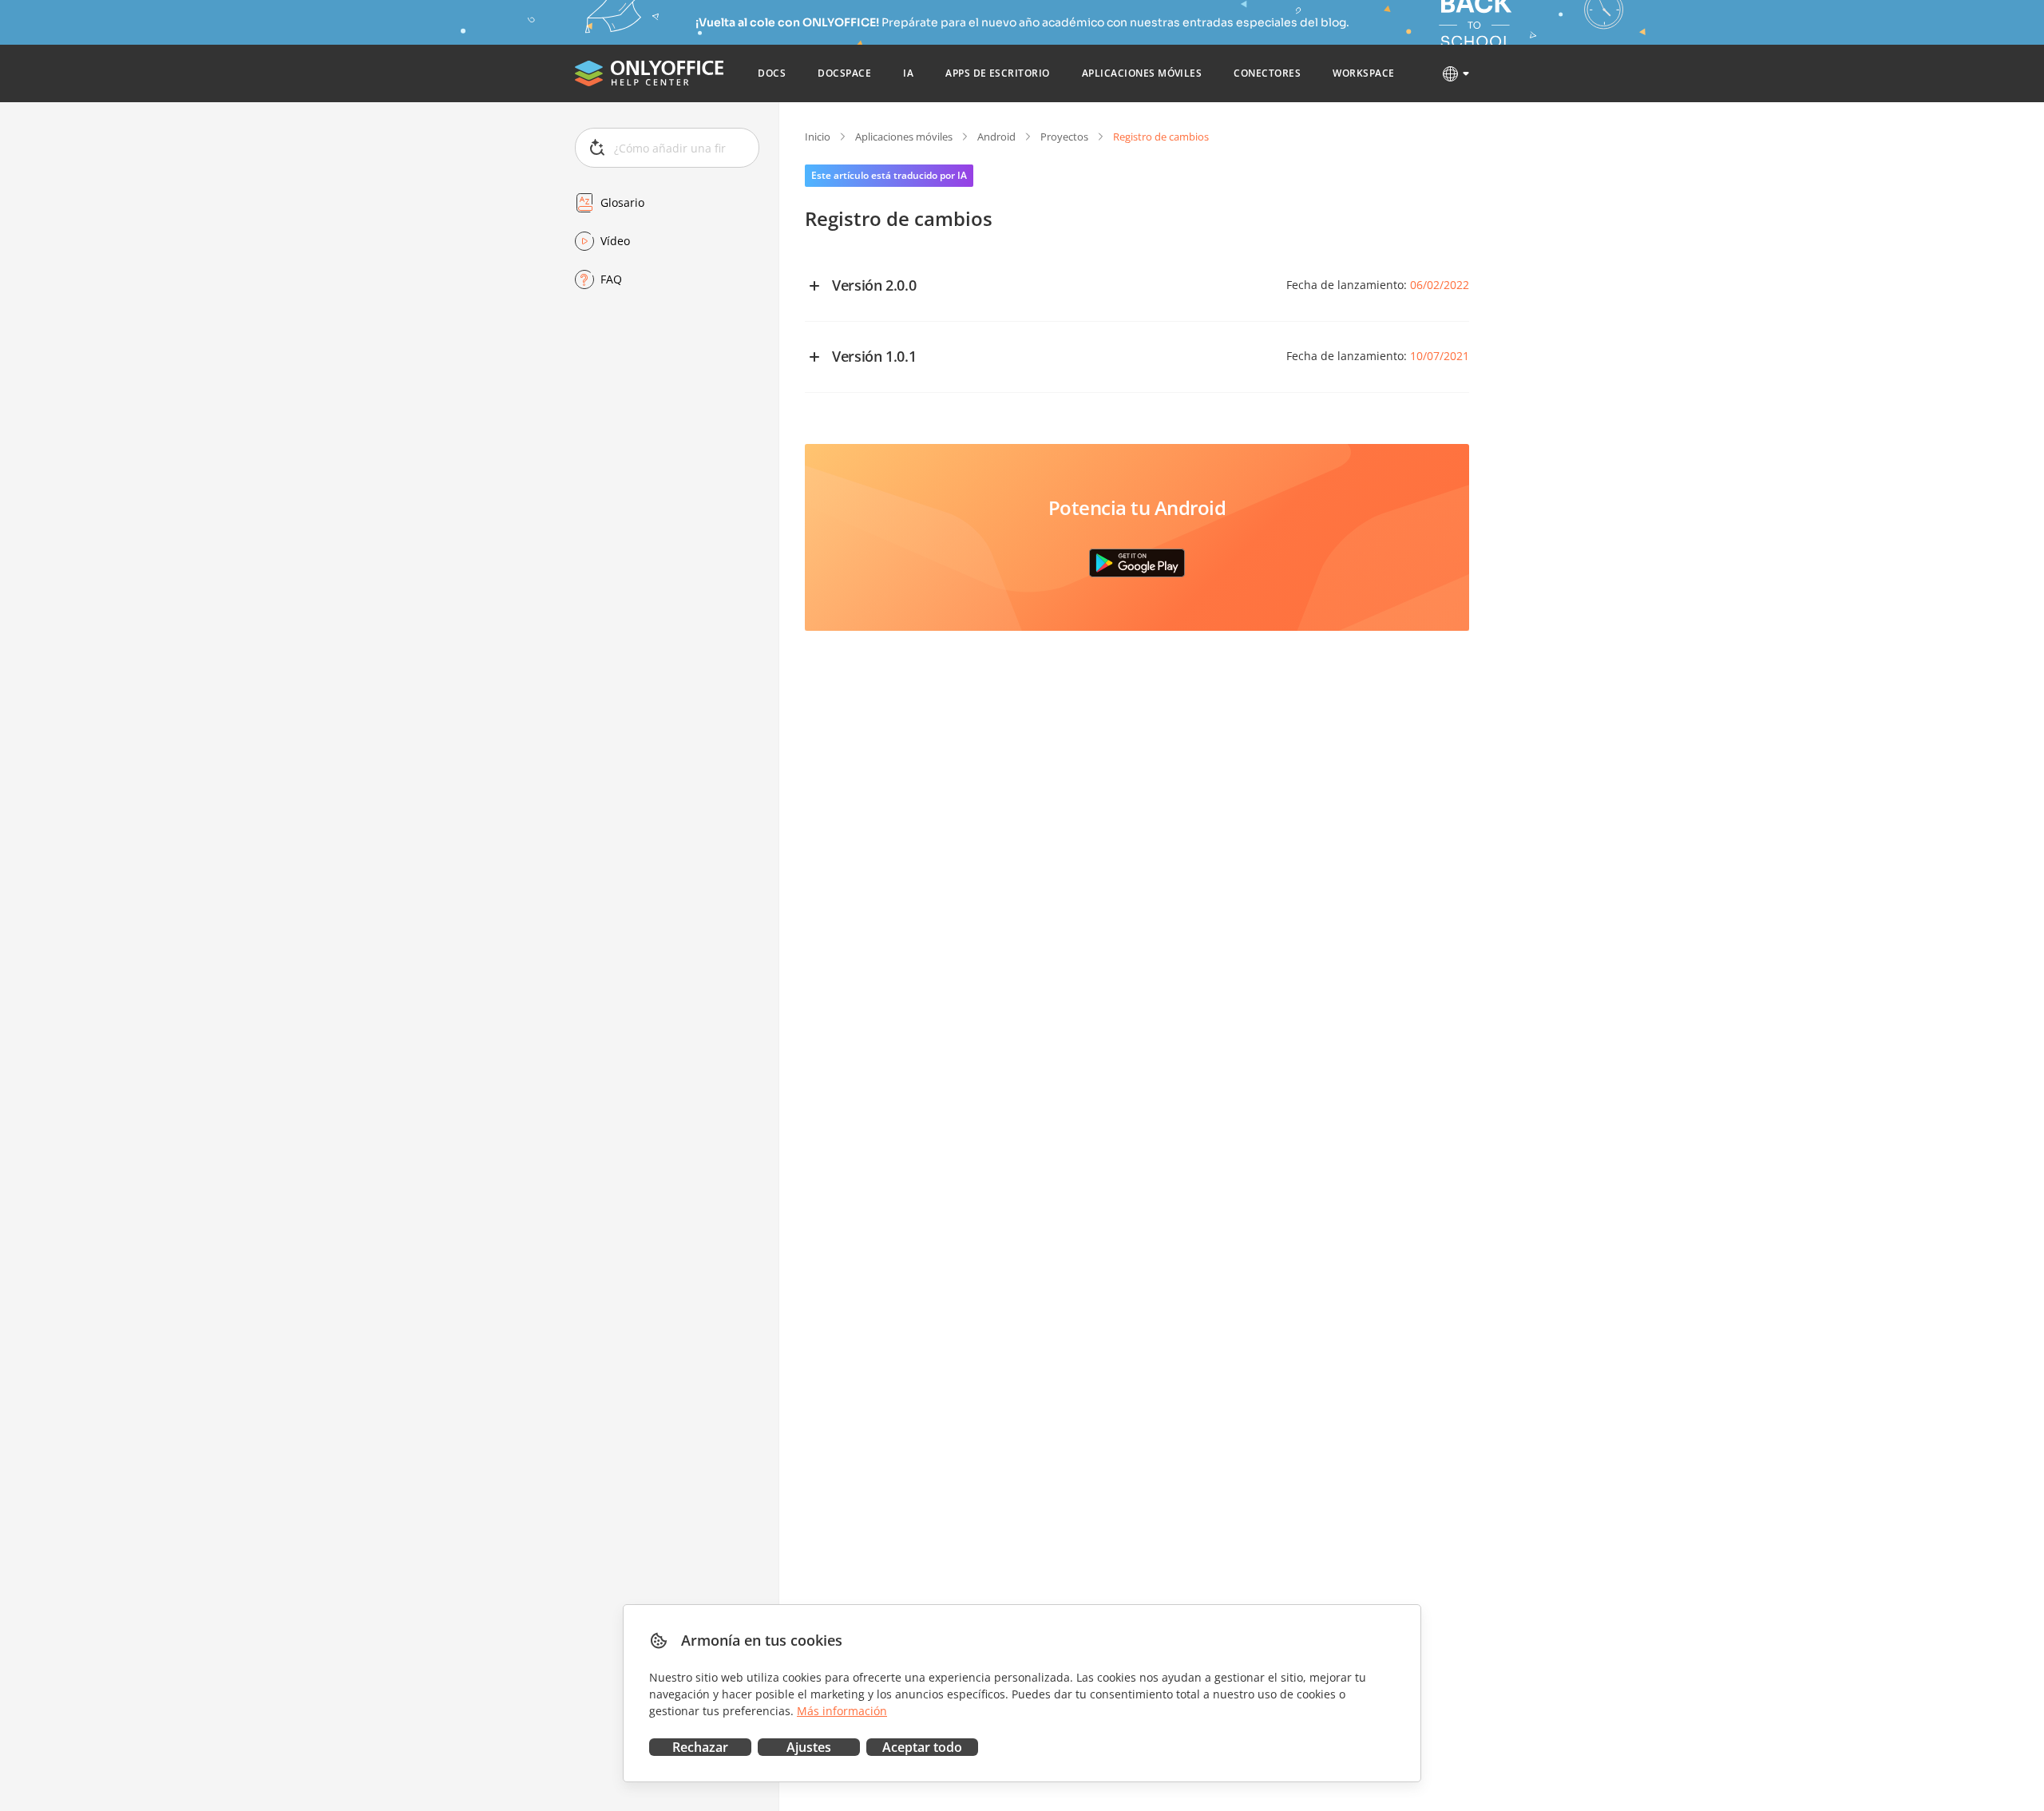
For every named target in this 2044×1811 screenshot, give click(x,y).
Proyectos (1064, 137)
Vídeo (615, 241)
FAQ (611, 279)
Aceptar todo (922, 1747)
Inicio (818, 137)
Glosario (622, 202)
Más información (842, 1711)
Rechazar (700, 1747)
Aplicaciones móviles (904, 137)
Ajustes (809, 1747)
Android (996, 137)
